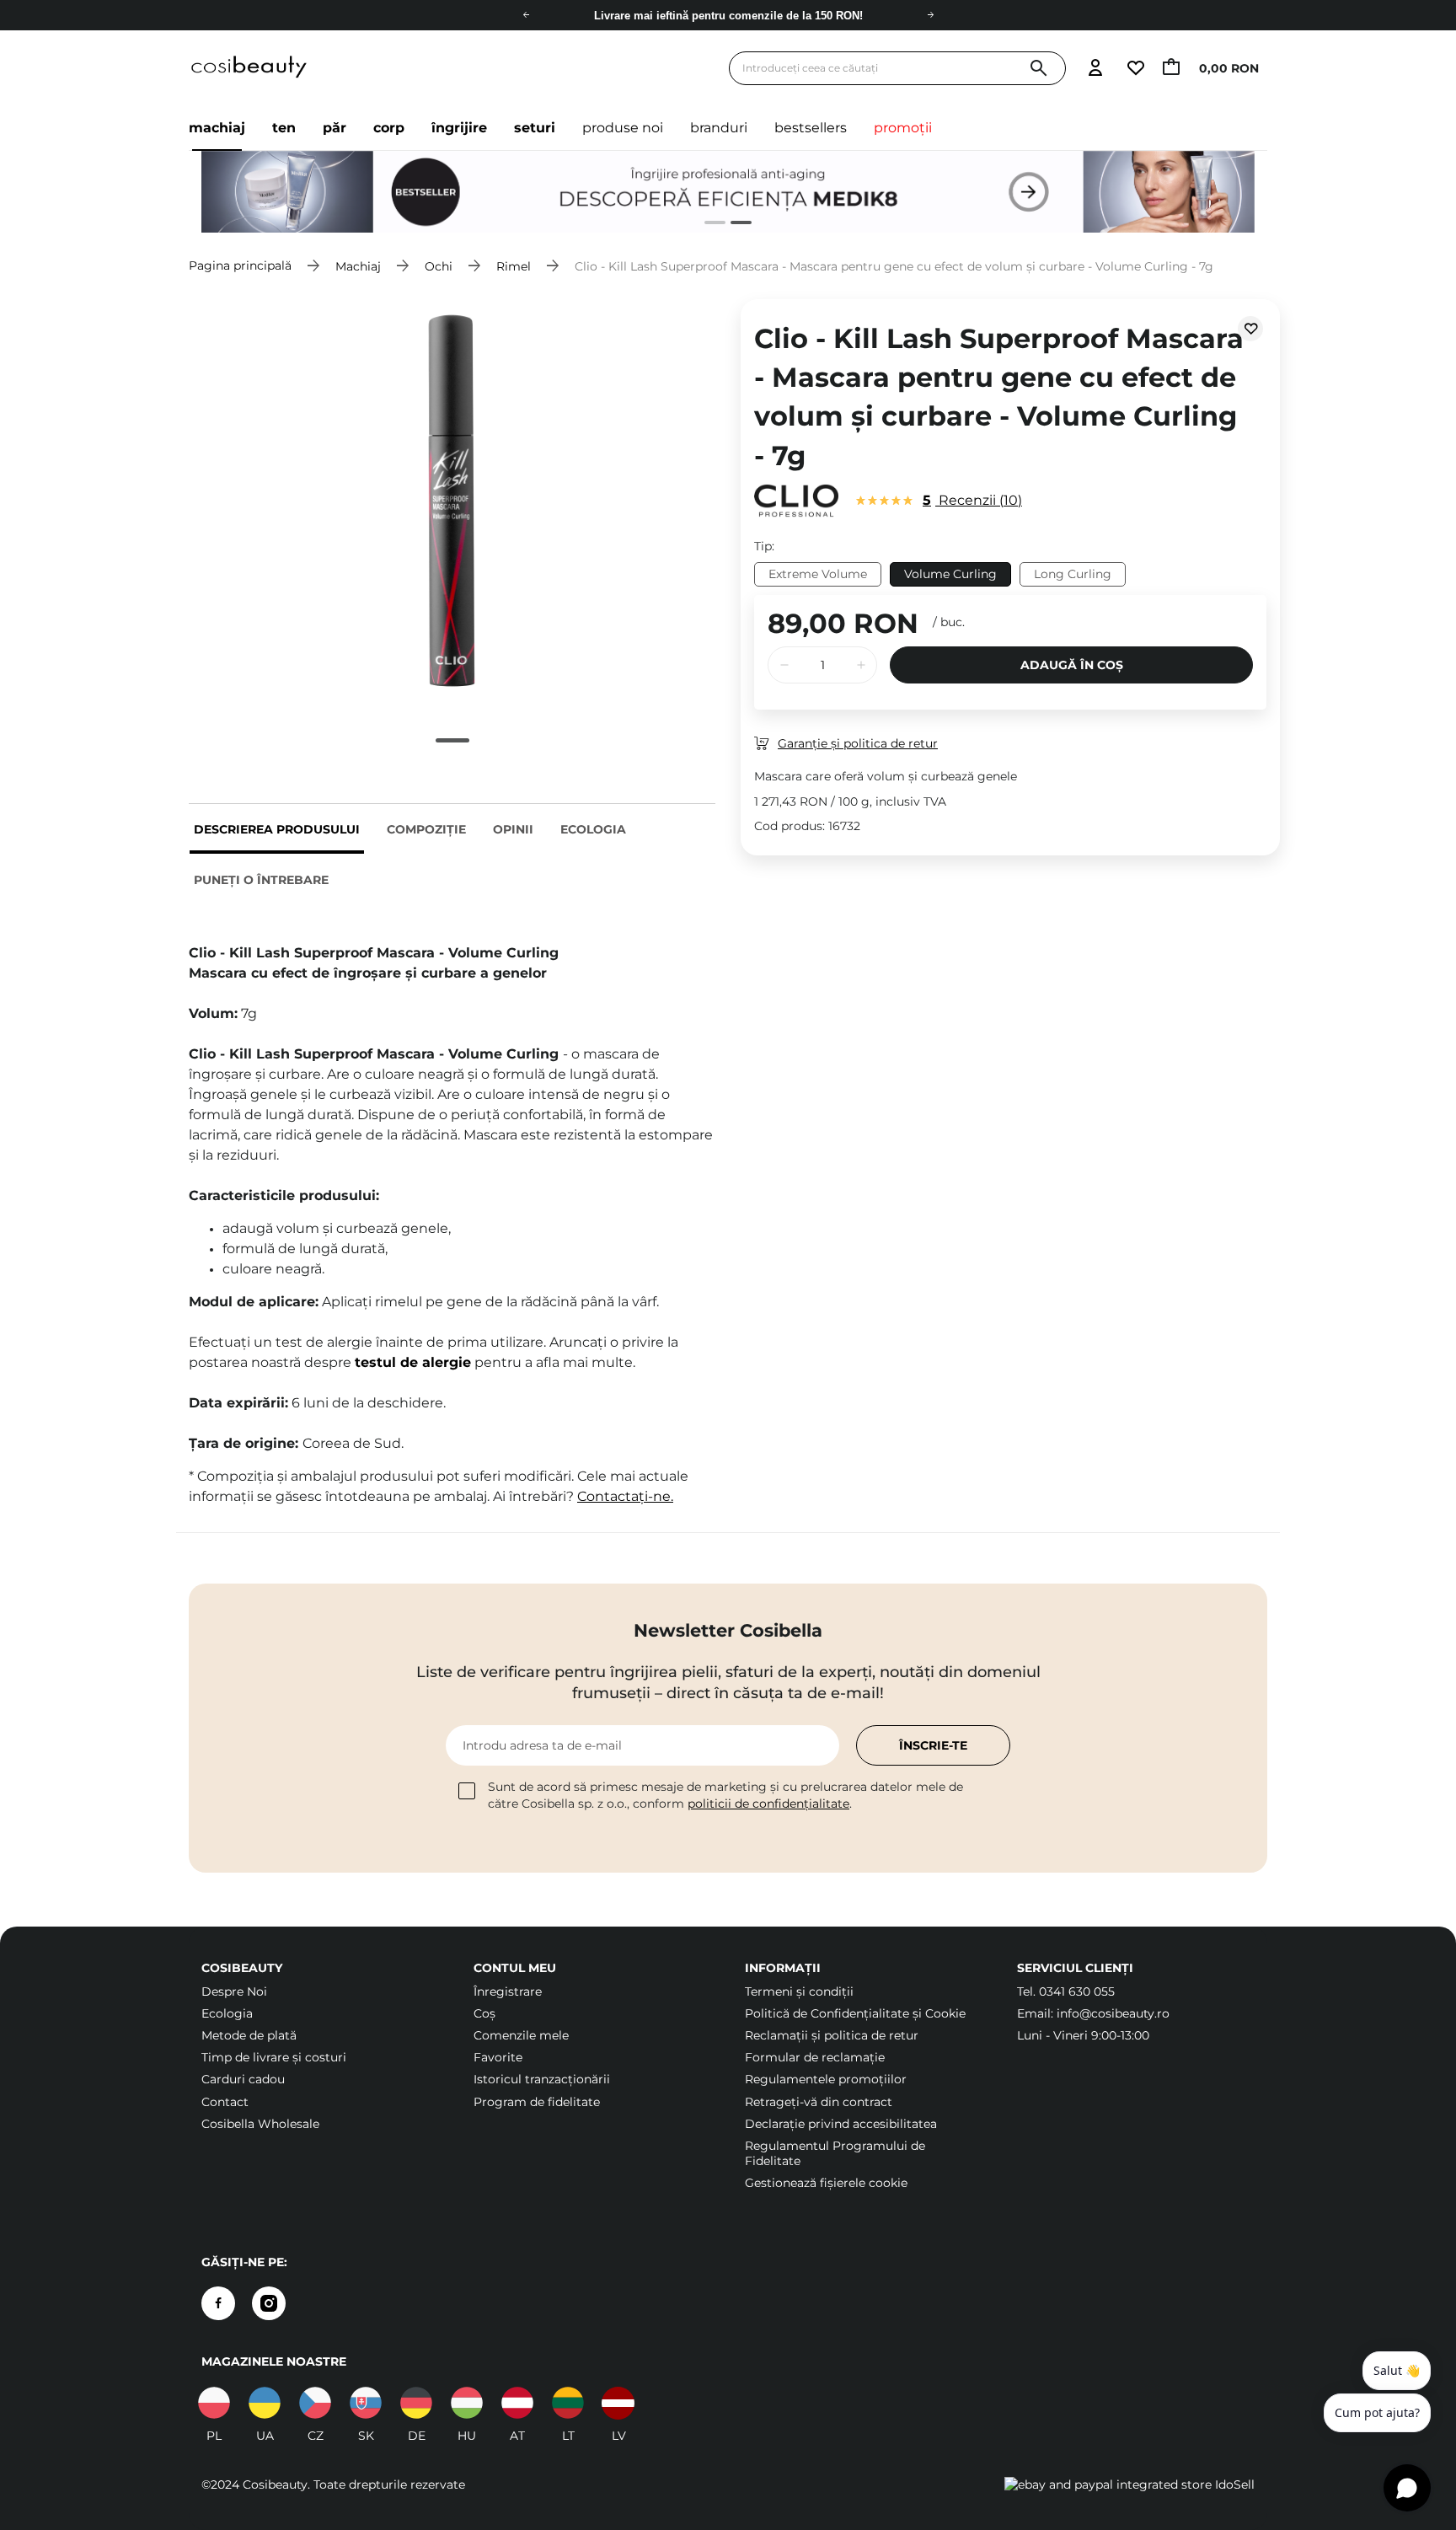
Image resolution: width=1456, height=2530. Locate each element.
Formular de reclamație (815, 2057)
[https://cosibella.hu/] (467, 2403)
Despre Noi (234, 1991)
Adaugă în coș (1072, 665)
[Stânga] (526, 15)
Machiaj (217, 128)
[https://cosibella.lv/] (618, 2403)
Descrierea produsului (277, 829)
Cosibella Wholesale (260, 2124)
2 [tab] (734, 225)
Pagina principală (240, 265)
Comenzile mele (521, 2035)
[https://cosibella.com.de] (416, 2403)
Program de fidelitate (537, 2102)
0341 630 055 (1077, 1991)
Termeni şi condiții (799, 1991)
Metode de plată (249, 2035)
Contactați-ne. (625, 1496)
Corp (389, 128)
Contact (225, 2102)
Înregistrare (508, 1991)
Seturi (535, 128)
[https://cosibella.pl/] (214, 2403)
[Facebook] (218, 2303)
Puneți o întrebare (261, 880)
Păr (335, 128)
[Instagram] (269, 2303)
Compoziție (426, 829)
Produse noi (623, 128)
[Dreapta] (930, 15)
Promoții (903, 128)
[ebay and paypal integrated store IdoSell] (1129, 2484)
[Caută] (1038, 69)
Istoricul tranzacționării (542, 2079)
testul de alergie (413, 1362)
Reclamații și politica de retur (832, 2035)
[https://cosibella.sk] (366, 2403)
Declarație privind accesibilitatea (841, 2124)
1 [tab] (708, 225)
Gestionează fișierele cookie (826, 2183)
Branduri (719, 128)
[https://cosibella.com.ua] (265, 2403)
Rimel (514, 265)
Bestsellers (811, 128)
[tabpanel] (452, 501)
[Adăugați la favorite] (1250, 329)
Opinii (513, 829)
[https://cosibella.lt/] (568, 2403)
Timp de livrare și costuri (274, 2057)
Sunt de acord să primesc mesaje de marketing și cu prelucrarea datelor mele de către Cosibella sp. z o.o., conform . (725, 1795)
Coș (484, 2013)
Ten (284, 128)
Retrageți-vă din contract (819, 2102)
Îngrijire (459, 128)
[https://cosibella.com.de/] (517, 2403)
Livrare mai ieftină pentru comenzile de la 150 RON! (728, 16)
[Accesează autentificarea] (1095, 69)
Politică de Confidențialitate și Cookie (855, 2013)
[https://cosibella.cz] (315, 2403)
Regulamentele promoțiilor (826, 2079)
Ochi (439, 265)
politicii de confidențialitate (768, 1804)
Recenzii (970, 500)
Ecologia (593, 829)
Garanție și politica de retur (858, 743)
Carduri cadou (243, 2079)
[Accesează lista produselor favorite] (1135, 69)
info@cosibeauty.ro (1113, 2013)
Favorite (498, 2057)
